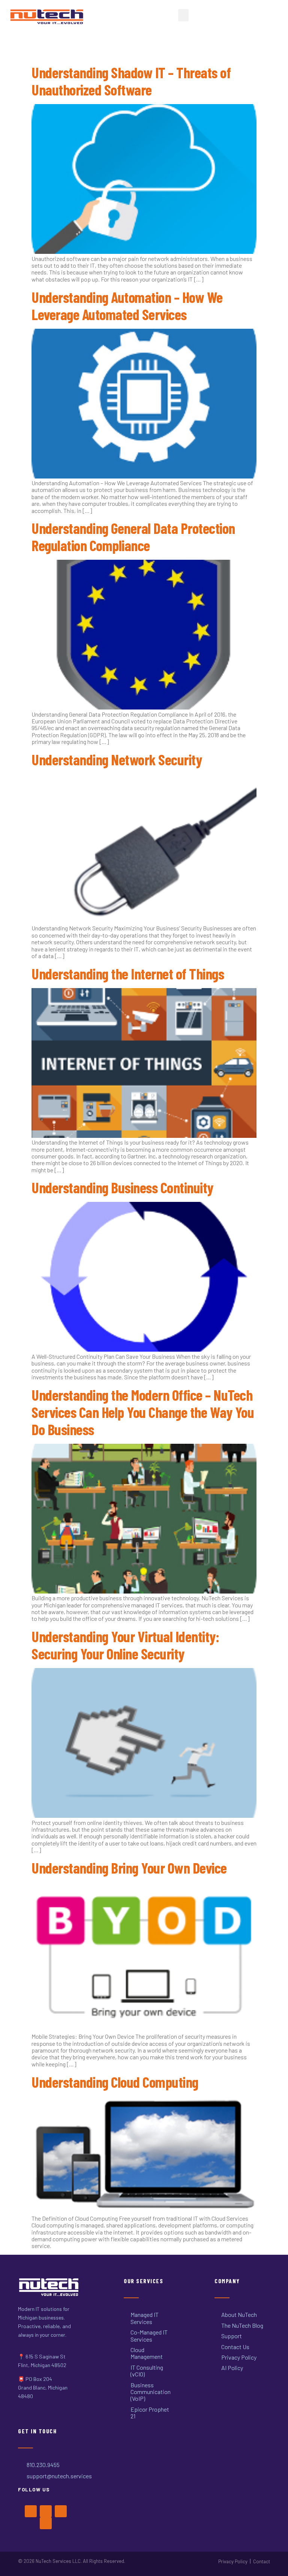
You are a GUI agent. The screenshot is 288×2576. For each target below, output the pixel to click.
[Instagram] (61, 2511)
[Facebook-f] (31, 2511)
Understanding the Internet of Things (128, 973)
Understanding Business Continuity (122, 1187)
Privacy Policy (233, 2561)
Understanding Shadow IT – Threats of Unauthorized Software (131, 81)
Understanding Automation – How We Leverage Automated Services (127, 306)
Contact (262, 2561)
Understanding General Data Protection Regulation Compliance (133, 537)
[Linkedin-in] (46, 2523)
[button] (183, 15)
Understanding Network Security (117, 759)
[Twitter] (46, 2511)
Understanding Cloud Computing (115, 2082)
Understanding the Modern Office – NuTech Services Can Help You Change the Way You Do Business (143, 1412)
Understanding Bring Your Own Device (129, 1868)
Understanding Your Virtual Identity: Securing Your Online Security (125, 1645)
